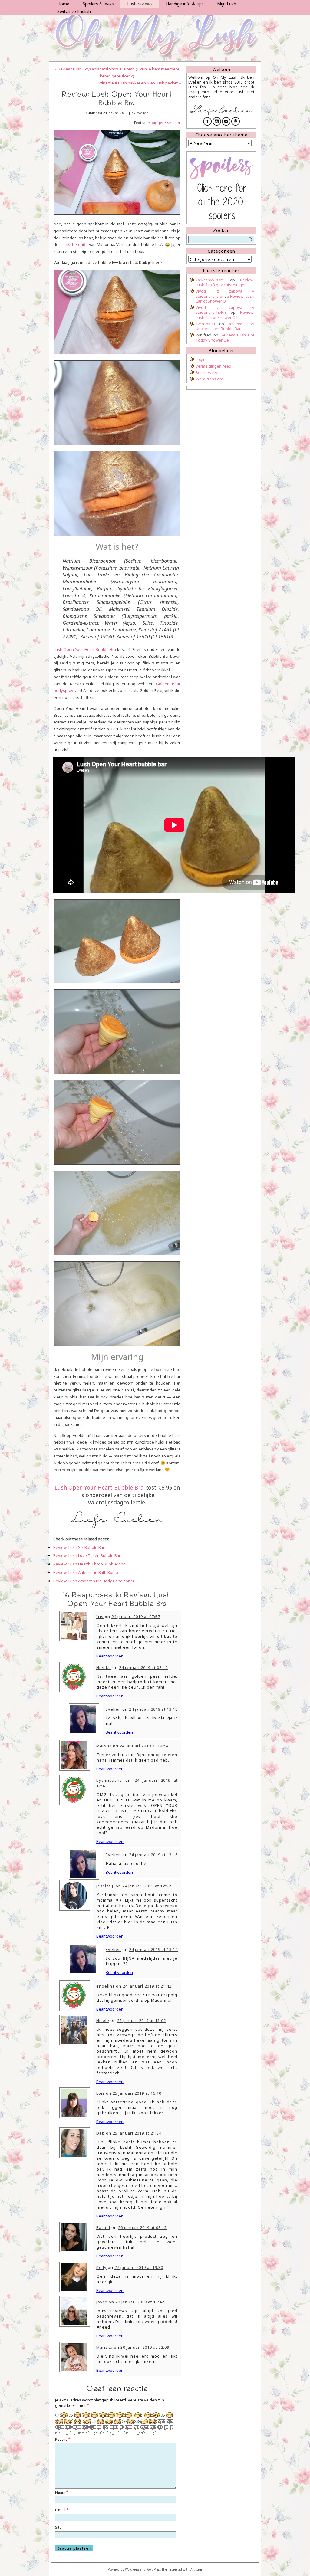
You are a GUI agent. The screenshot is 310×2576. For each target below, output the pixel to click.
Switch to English (74, 11)
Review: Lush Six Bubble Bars (80, 1547)
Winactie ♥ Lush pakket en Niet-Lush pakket (138, 83)
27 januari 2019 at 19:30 (139, 2267)
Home (63, 4)
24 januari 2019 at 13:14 (153, 1949)
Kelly (101, 2267)
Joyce (102, 2302)
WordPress (132, 2569)
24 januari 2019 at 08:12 (143, 1667)
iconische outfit (74, 244)
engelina (106, 1986)
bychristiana (109, 1780)
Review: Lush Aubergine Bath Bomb (86, 1572)
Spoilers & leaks (98, 4)
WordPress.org (209, 379)
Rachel (103, 2227)
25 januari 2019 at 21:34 (137, 2133)
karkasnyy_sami (210, 280)
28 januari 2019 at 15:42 (140, 2302)
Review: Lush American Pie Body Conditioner (94, 1581)
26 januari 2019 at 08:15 (142, 2227)
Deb (101, 2133)
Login (201, 359)
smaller (174, 123)
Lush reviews (140, 4)
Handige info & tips (185, 4)
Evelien (142, 113)
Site (58, 2527)
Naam (62, 2492)
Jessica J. (105, 1886)
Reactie (63, 2439)
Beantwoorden (110, 1656)
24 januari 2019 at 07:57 (136, 1617)
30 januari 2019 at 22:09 (145, 2347)
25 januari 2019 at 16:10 (137, 2093)
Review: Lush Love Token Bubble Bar (87, 1555)
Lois (101, 2093)
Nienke (104, 1667)
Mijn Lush (227, 4)
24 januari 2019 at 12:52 (147, 1886)
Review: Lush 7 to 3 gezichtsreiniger (225, 282)
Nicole (103, 2020)
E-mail (62, 2510)
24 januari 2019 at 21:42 (147, 1986)
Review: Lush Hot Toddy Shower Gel (225, 337)
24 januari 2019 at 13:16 (153, 1709)
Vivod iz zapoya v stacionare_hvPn (225, 310)
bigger (157, 123)
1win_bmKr (206, 324)
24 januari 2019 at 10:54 (144, 1746)
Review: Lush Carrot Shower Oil (225, 299)
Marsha (104, 1746)
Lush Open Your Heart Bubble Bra (85, 649)
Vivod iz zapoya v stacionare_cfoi (225, 293)
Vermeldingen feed (213, 366)
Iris (100, 1617)
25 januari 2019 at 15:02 (142, 2020)
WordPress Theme (159, 2569)
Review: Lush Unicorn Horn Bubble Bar (225, 326)
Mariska (104, 2347)
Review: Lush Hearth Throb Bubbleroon (89, 1564)
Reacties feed (208, 372)
